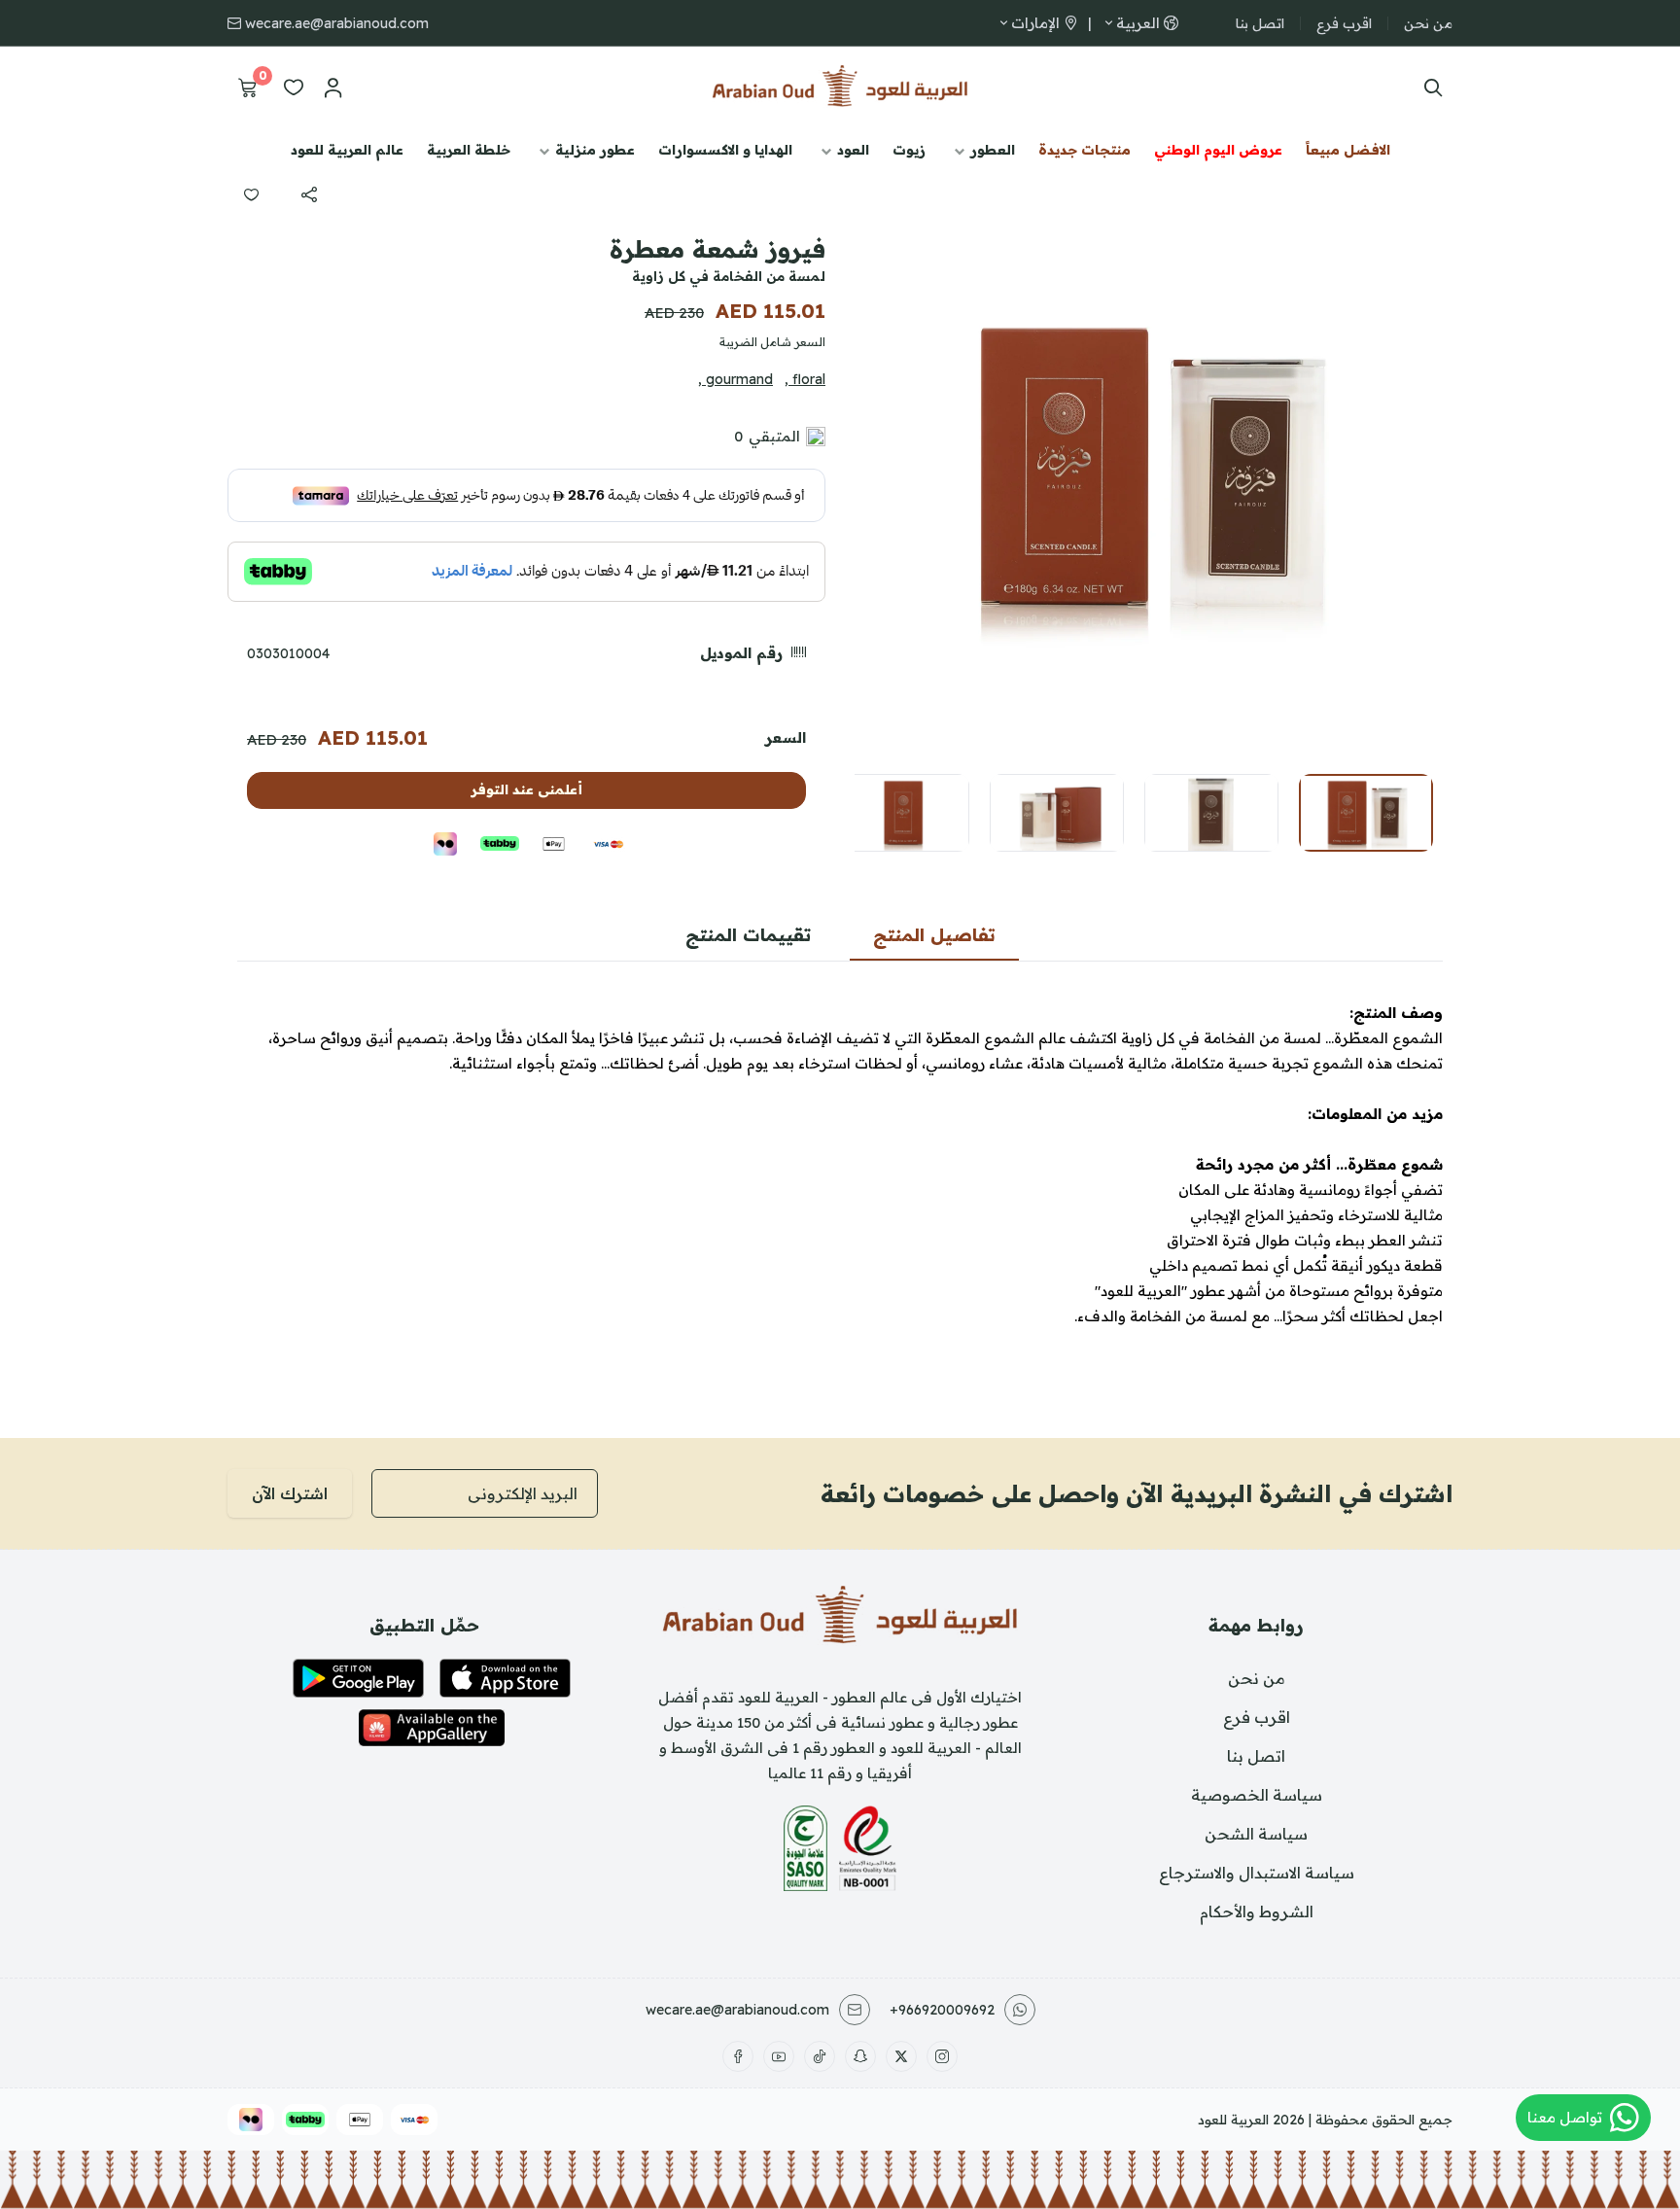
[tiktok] (820, 2056)
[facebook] (738, 2056)
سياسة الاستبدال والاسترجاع (1257, 1873)
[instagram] (942, 2056)
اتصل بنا (1260, 23)
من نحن (1428, 23)
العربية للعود (1233, 2120)
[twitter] (901, 2056)
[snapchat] (860, 2056)
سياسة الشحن (1256, 1834)
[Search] (1429, 88)
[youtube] (779, 2056)
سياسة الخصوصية (1257, 1795)
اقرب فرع (1344, 23)
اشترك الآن (290, 1493)
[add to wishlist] (251, 194)
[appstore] (505, 1678)
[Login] (332, 88)
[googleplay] (358, 1678)
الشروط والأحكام (1257, 1911)
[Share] (309, 194)
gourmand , (735, 379)
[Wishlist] (294, 88)
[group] (1146, 467)
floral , (805, 379)
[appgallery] (432, 1728)
